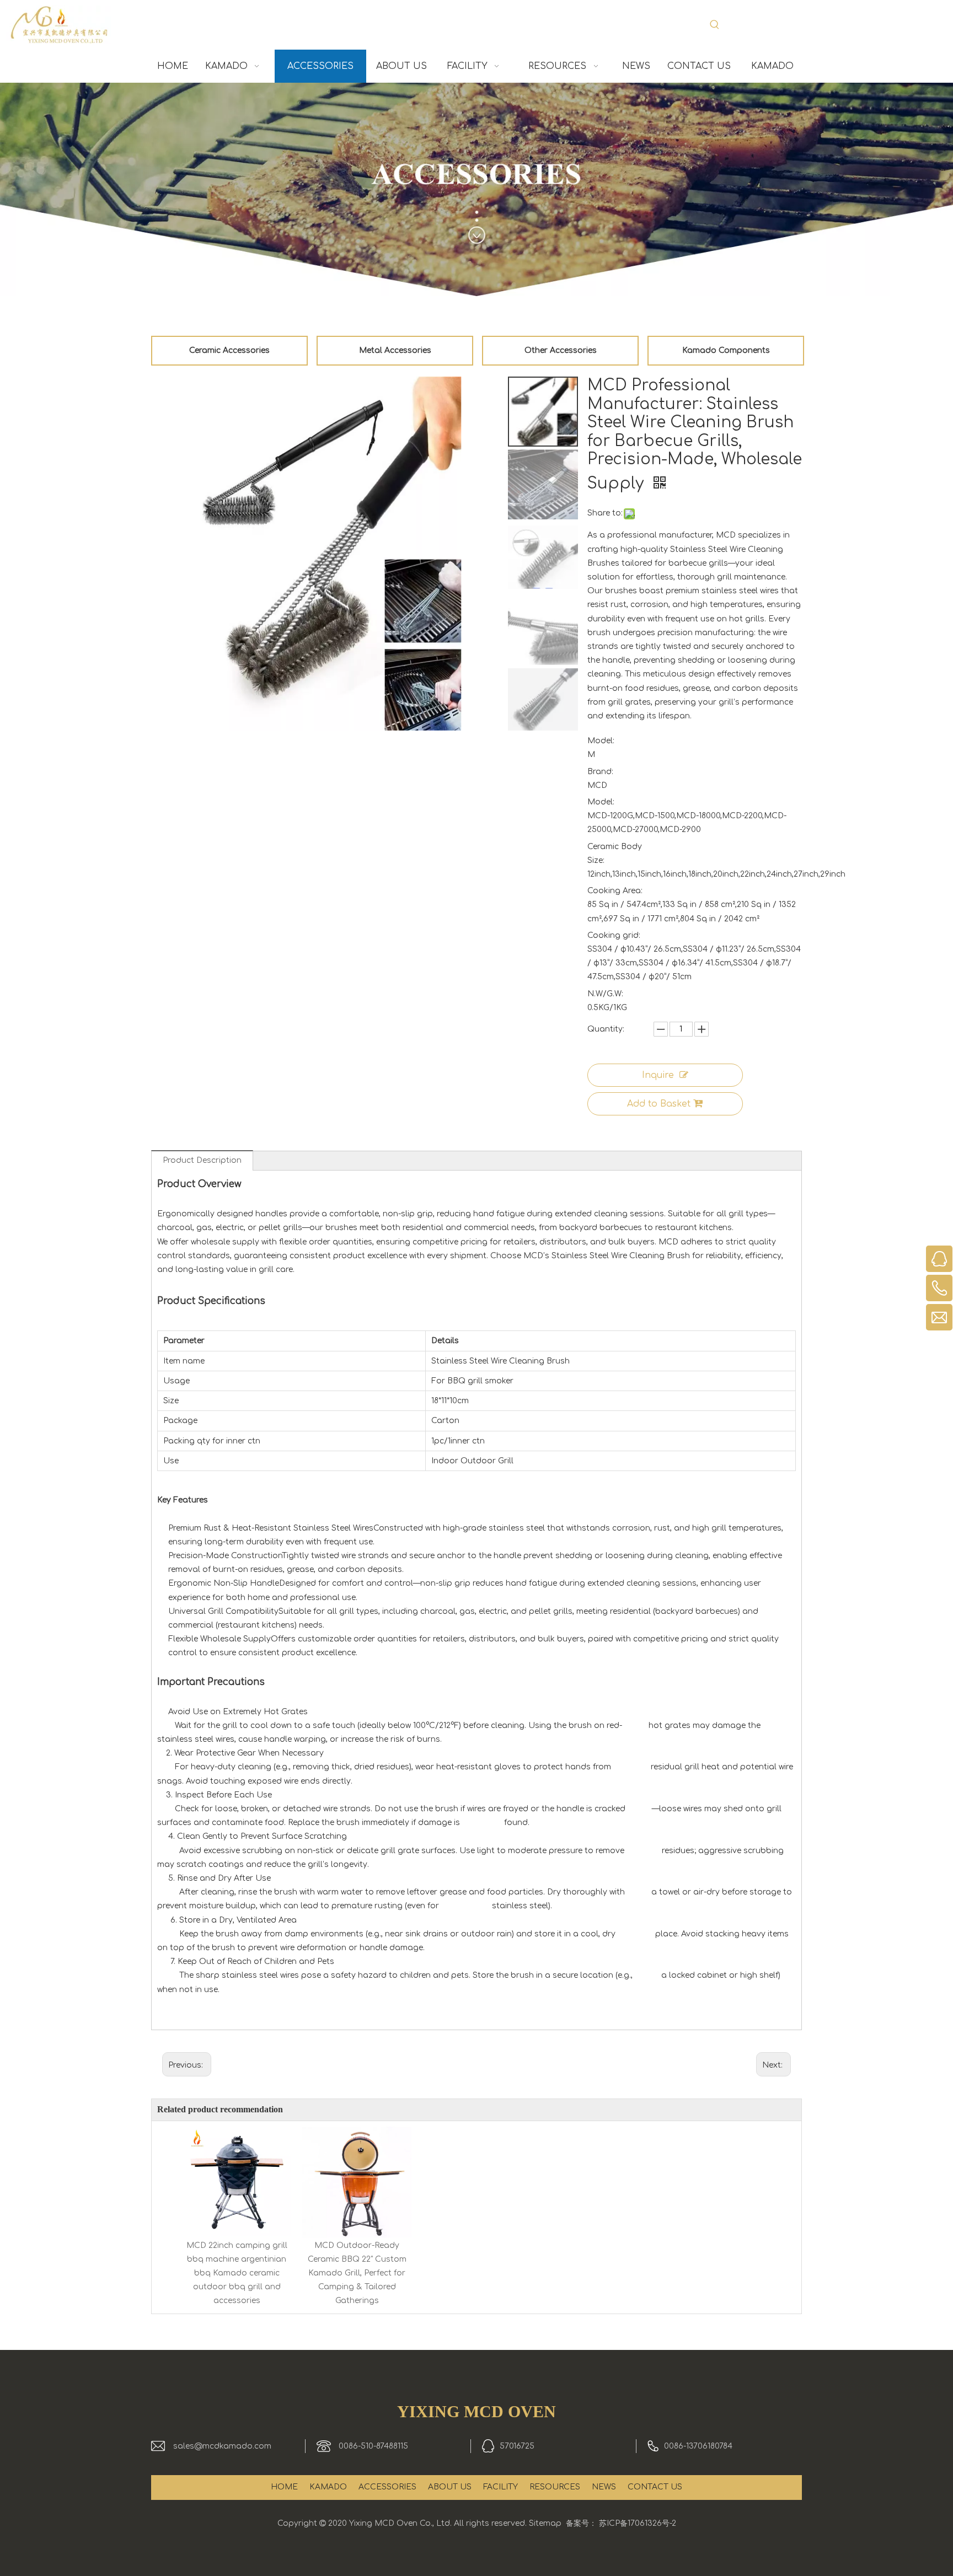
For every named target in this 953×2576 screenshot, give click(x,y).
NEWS (604, 2487)
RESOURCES (555, 2487)
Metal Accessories (395, 350)
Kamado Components (726, 350)
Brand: (600, 772)
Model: (601, 741)
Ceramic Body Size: (615, 854)
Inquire (658, 1075)
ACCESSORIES (387, 2487)
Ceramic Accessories (229, 350)
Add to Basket (659, 1104)
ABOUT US (450, 2487)
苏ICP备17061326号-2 (638, 2523)
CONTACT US (655, 2487)
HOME (284, 2487)
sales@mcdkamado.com (222, 2446)
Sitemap (545, 2523)
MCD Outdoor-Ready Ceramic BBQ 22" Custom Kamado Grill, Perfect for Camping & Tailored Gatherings (357, 2273)
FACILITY (500, 2487)
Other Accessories (561, 350)
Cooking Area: (615, 891)
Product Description (202, 1160)
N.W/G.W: (605, 994)
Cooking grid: (614, 935)
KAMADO (328, 2487)
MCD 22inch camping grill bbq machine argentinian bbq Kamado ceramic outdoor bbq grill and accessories (237, 2273)
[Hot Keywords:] (715, 25)
